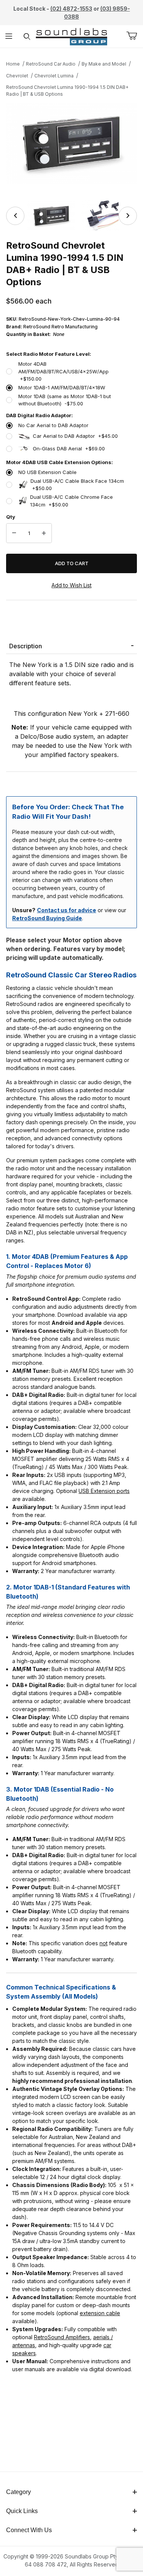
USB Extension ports (104, 1491)
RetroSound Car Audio (51, 64)
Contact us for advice (67, 910)
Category (18, 2492)
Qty (11, 517)
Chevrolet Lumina (54, 76)
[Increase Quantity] (44, 533)
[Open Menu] (9, 36)
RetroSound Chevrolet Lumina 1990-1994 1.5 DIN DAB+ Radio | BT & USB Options (67, 91)
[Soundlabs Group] (71, 36)
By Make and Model (104, 64)
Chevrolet (17, 76)
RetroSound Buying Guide (47, 918)
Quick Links (22, 2511)
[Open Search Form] (27, 36)
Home (13, 64)
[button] (51, 216)
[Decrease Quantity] (14, 533)
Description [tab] (26, 646)
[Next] (128, 216)
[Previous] (15, 216)
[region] (71, 216)
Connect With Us (29, 2530)
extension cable (100, 2313)
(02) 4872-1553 (71, 9)
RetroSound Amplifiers (62, 2337)
